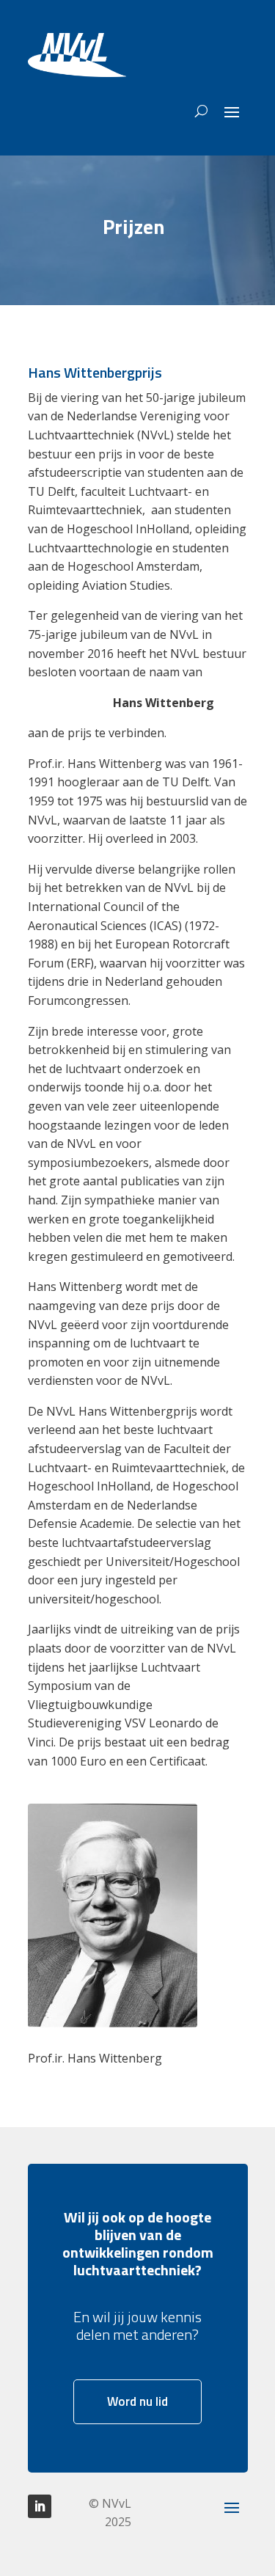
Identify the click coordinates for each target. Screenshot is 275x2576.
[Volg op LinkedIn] (40, 2506)
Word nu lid (137, 2401)
